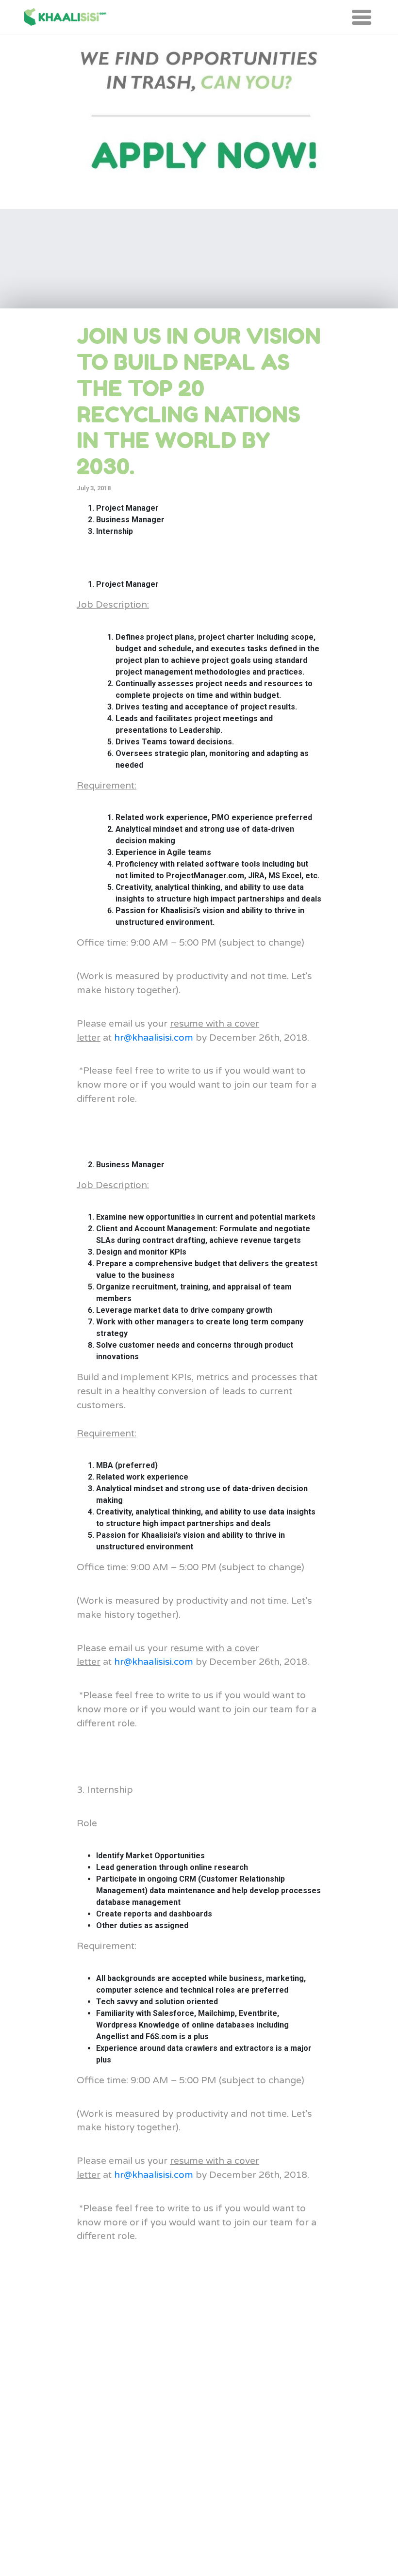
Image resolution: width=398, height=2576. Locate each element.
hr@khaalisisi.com (154, 1038)
